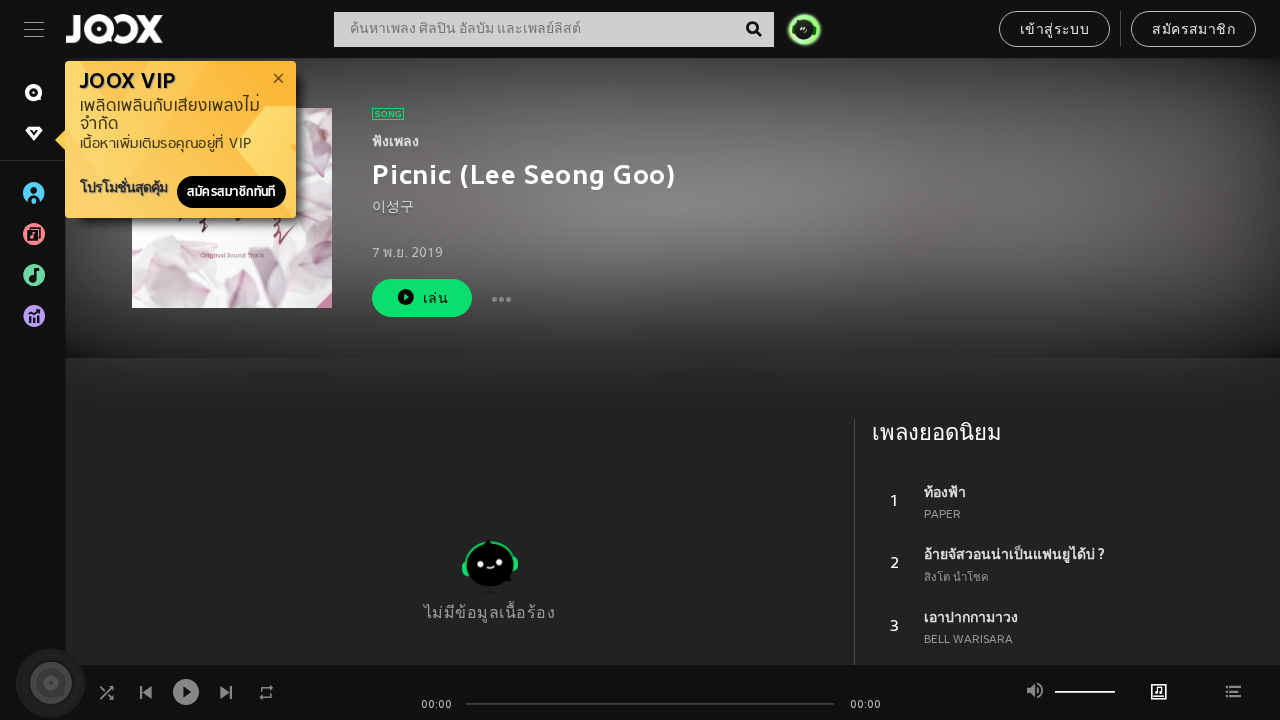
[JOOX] (114, 29)
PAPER (942, 515)
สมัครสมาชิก (1193, 30)
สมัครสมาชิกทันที (231, 192)
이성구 (393, 207)
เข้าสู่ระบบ (1054, 30)
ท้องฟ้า (945, 492)
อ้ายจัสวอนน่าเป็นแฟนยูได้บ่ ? (1014, 554)
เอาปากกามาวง (971, 617)
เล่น (435, 299)
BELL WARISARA (968, 640)
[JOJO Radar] (804, 29)
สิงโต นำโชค (956, 578)
